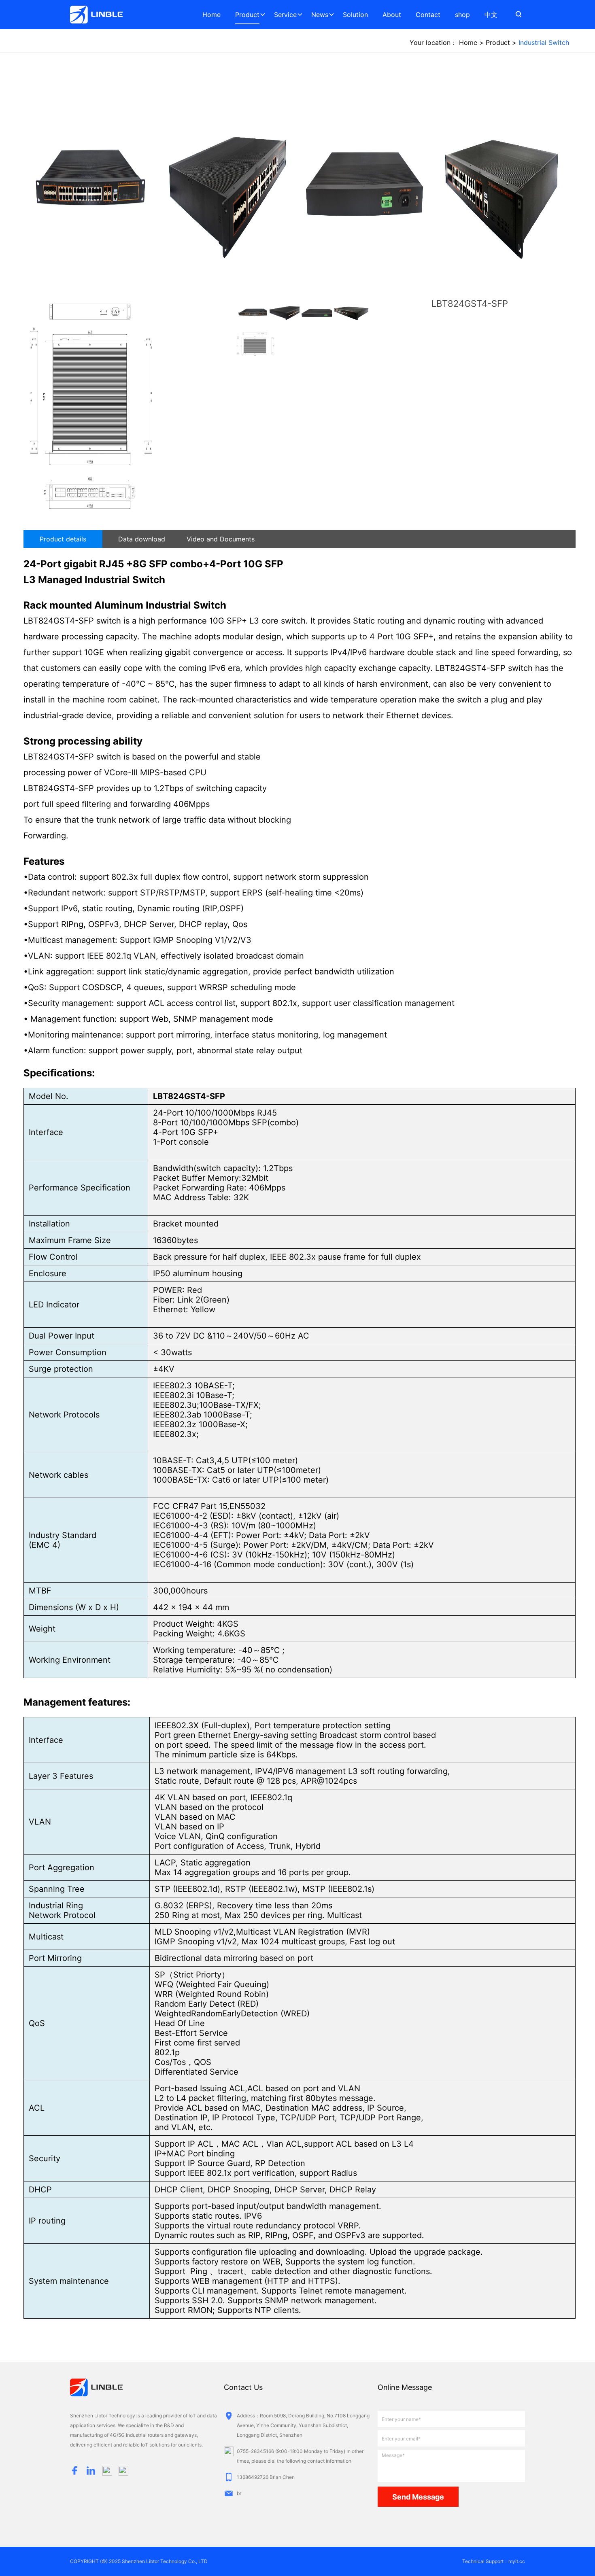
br (239, 2493)
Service (285, 15)
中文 (491, 15)
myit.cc (517, 2561)
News (320, 15)
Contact (428, 15)
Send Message (418, 2497)
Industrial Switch (544, 42)
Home (211, 15)
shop (462, 15)
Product (247, 15)
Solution (355, 15)
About (392, 15)
